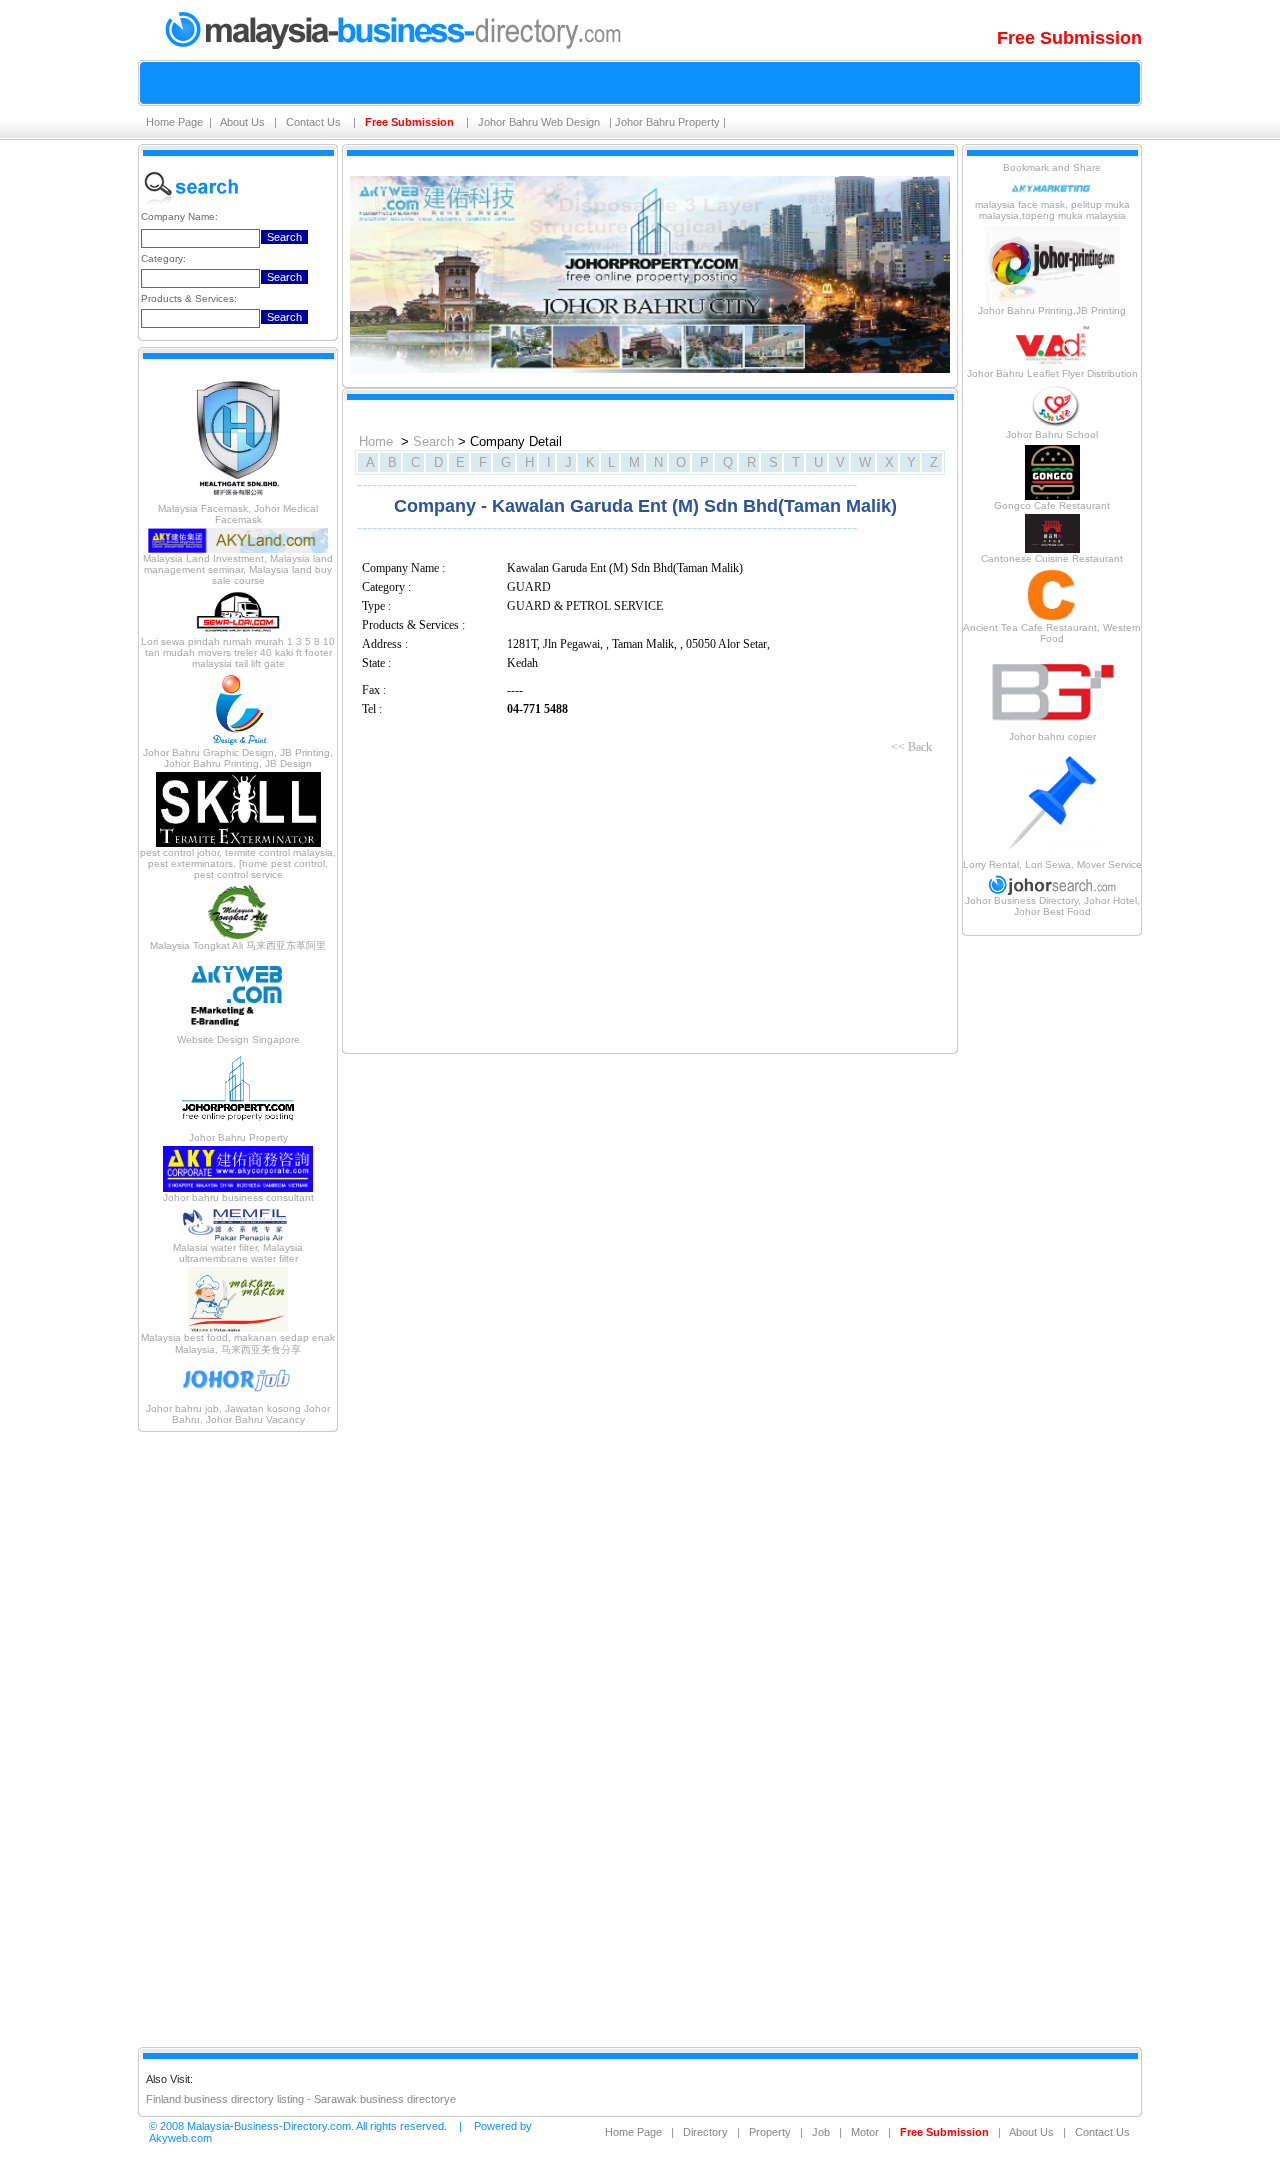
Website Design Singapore (238, 1039)
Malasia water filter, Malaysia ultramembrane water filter (238, 1253)
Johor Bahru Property (667, 122)
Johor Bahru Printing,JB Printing (1052, 310)
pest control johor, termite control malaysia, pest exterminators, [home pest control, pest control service (238, 863)
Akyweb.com (180, 2138)
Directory (705, 2132)
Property (770, 2132)
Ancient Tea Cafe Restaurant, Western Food (1052, 633)
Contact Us (315, 122)
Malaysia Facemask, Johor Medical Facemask (238, 514)
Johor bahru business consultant (238, 1197)
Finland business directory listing (225, 2099)
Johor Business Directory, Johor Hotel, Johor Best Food (1052, 906)
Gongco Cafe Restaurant (1052, 505)
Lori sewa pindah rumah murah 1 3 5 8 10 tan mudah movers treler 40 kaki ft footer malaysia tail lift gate (238, 652)
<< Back (911, 747)
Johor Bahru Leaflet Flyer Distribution (1052, 373)
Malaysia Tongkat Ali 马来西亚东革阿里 (238, 945)
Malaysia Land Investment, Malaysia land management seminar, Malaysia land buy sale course (238, 569)
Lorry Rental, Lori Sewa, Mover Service (1052, 864)
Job (821, 2132)
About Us (244, 122)
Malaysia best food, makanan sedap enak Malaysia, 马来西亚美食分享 (238, 1343)
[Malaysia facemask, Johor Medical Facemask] (238, 499)
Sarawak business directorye (385, 2099)
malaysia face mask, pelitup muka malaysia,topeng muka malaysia (1052, 210)
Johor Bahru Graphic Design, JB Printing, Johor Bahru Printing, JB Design (238, 758)
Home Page (174, 122)
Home (376, 441)
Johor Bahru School (1052, 434)
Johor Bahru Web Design (540, 122)
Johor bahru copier (1052, 736)
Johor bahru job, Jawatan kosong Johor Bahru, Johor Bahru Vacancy (238, 1414)
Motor (865, 2132)
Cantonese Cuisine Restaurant (1052, 558)
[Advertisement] (238, 1738)
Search (433, 441)
